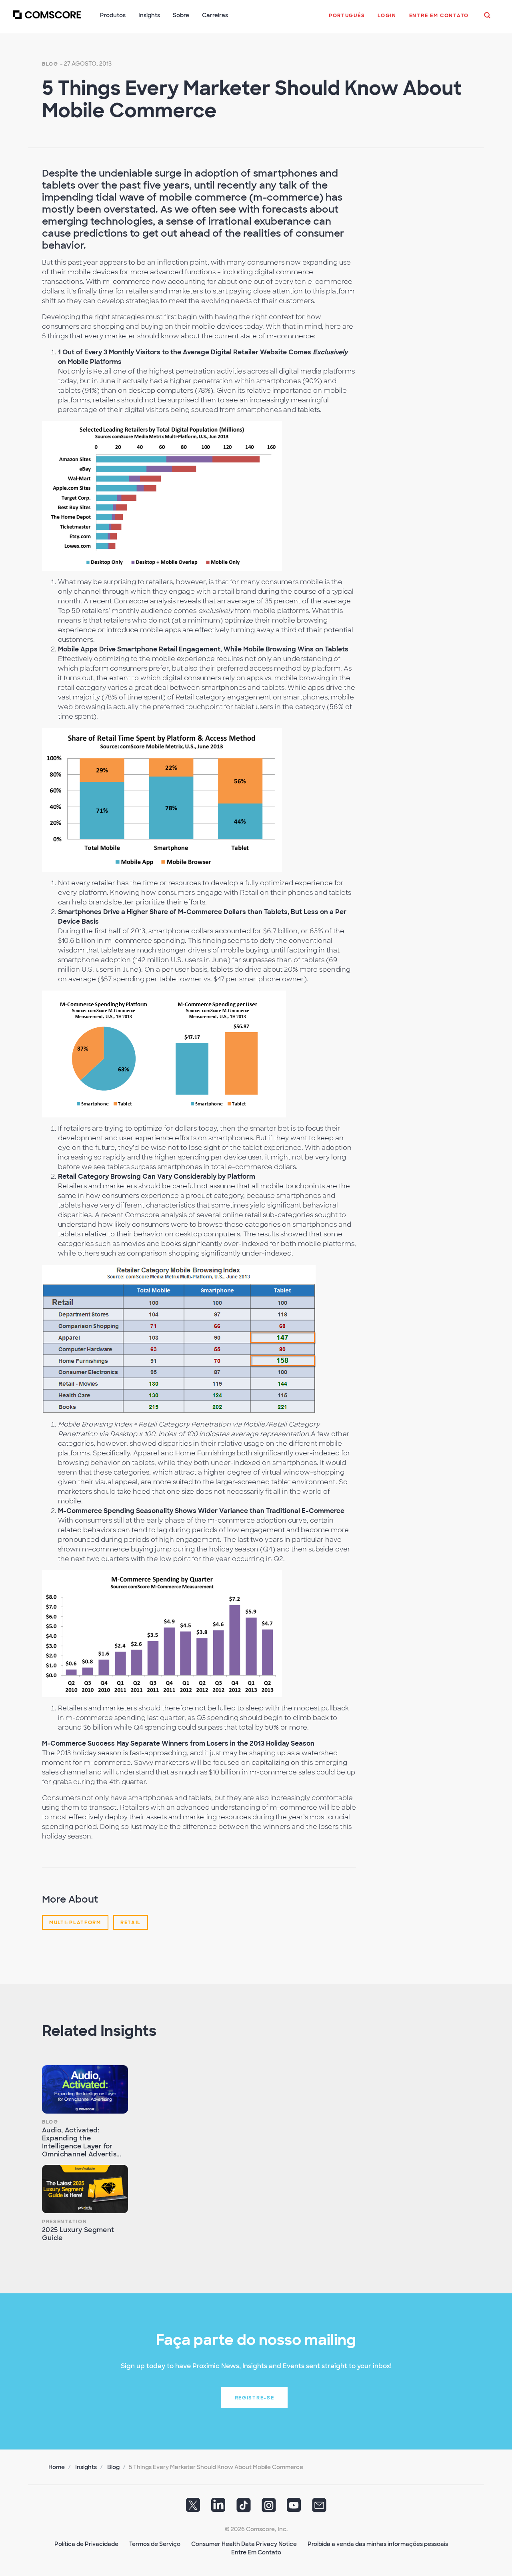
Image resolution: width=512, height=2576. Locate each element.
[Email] (319, 2508)
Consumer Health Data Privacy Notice (244, 2544)
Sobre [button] (181, 15)
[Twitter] (193, 2508)
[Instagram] (269, 2508)
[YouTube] (294, 2508)
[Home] (47, 20)
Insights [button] (149, 15)
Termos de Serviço (155, 2544)
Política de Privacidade (86, 2544)
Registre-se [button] (255, 2398)
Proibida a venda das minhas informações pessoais (378, 2544)
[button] (347, 20)
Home (57, 2467)
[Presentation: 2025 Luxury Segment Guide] (85, 2189)
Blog (50, 64)
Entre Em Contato (256, 2552)
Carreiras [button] (215, 15)
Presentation (64, 2222)
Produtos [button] (113, 15)
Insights (86, 2467)
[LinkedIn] (218, 2508)
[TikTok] (244, 2508)
